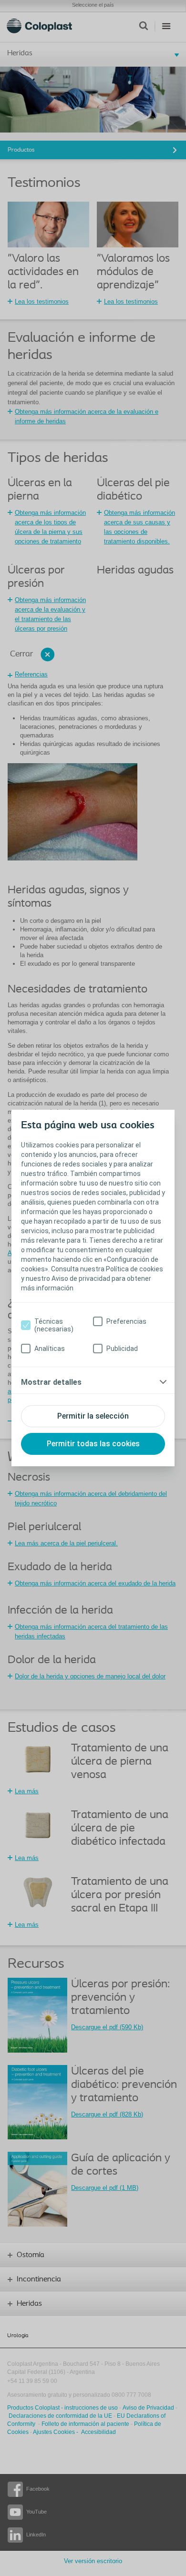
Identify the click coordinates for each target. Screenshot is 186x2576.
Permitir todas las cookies (93, 1444)
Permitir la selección (93, 1416)
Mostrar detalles (51, 1382)
